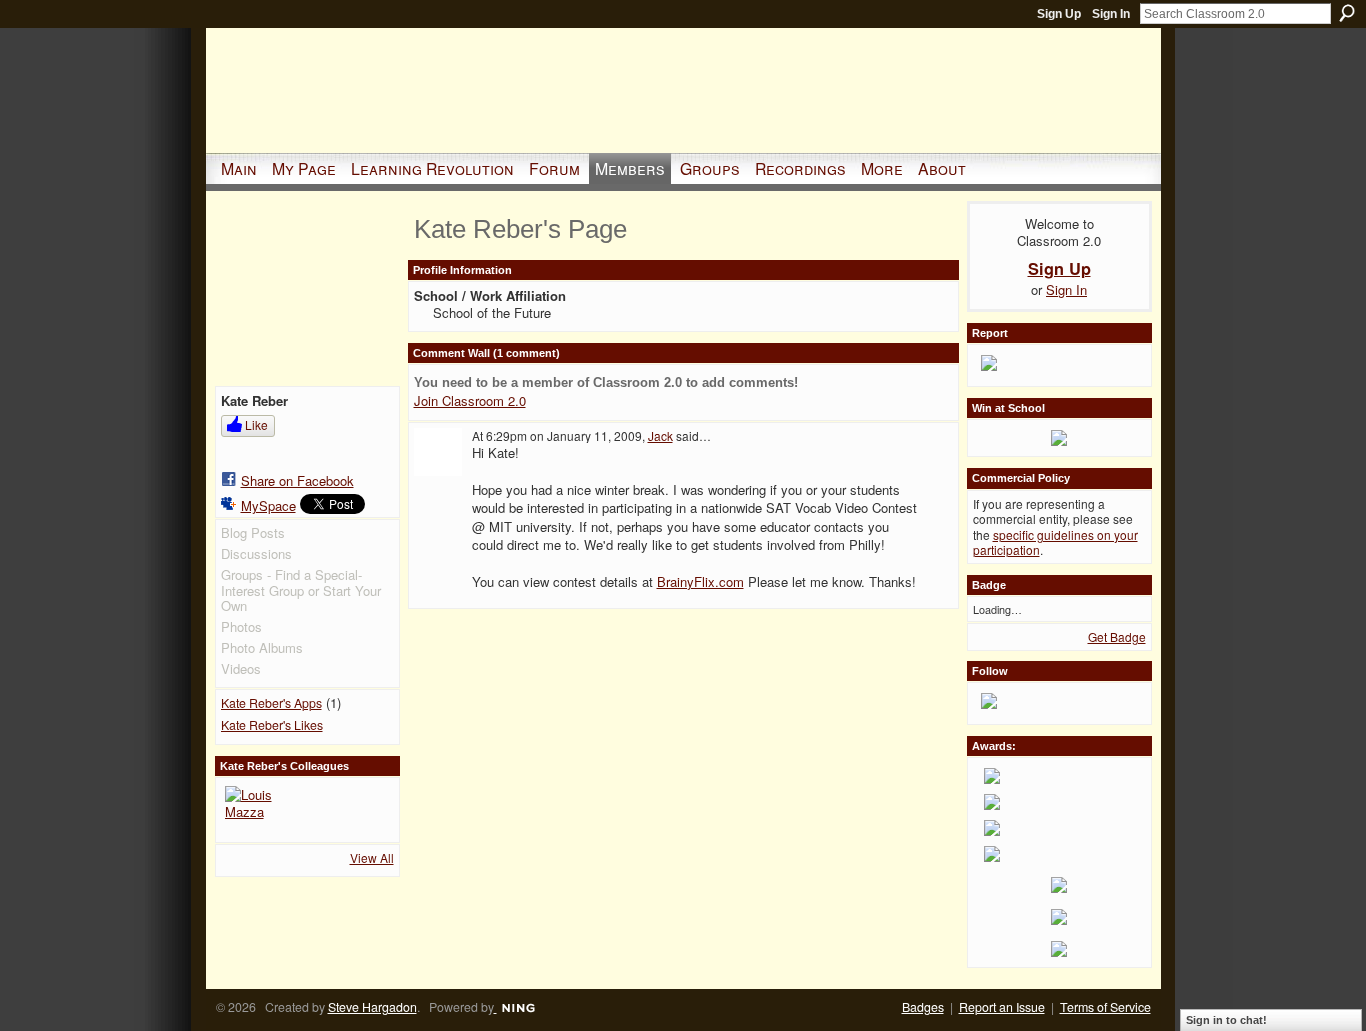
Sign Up (1059, 14)
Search (1347, 13)
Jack (660, 435)
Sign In (1111, 14)
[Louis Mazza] (249, 810)
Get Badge (1117, 636)
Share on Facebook (297, 480)
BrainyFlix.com (700, 581)
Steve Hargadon (372, 1007)
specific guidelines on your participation (1055, 542)
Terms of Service (1105, 1007)
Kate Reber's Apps (271, 703)
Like (256, 424)
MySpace (268, 505)
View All (372, 857)
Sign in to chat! (1226, 1020)
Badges (923, 1007)
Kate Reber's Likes (272, 725)
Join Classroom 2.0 (470, 400)
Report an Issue (1002, 1007)
